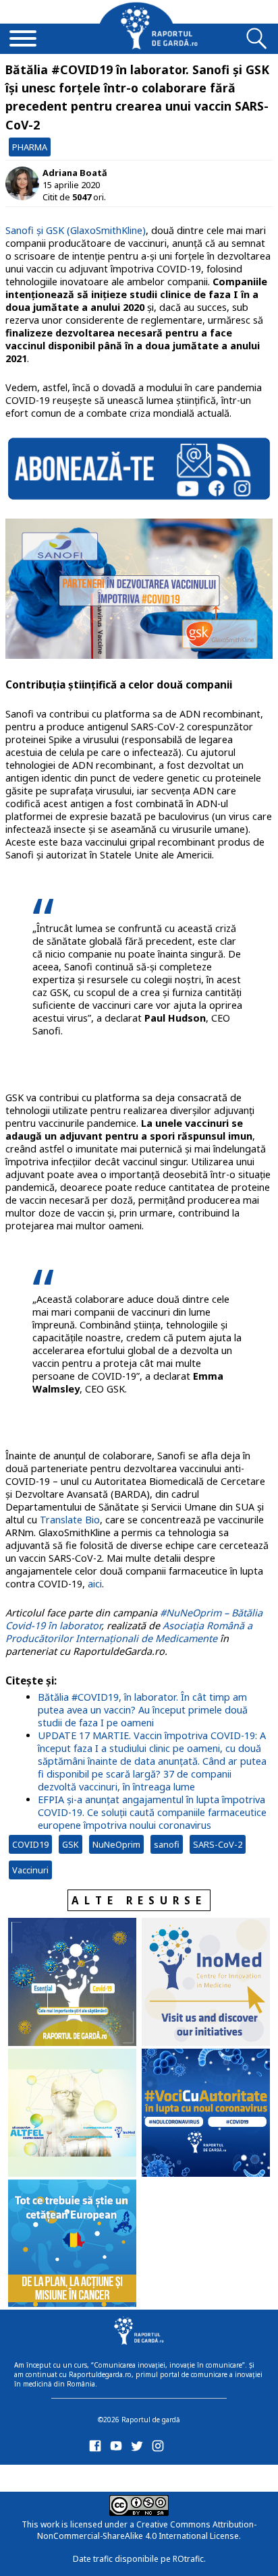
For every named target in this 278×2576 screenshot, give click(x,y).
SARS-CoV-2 (218, 1844)
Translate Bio (70, 1520)
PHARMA (30, 147)
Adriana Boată (75, 173)
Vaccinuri (30, 1870)
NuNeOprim (116, 1844)
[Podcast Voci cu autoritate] (206, 2114)
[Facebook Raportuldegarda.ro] (98, 2449)
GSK (71, 1844)
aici (95, 1584)
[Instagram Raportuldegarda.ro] (160, 2449)
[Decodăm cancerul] (206, 1983)
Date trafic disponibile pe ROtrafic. (139, 2559)
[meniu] (23, 40)
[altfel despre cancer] (72, 2114)
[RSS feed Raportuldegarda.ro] (98, 2476)
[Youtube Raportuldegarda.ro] (118, 2449)
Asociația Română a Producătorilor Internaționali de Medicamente (129, 1632)
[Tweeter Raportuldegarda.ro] (139, 2449)
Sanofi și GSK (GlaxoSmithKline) (76, 230)
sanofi (167, 1844)
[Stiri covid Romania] (72, 1983)
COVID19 (30, 1844)
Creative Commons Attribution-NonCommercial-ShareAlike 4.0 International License (147, 2530)
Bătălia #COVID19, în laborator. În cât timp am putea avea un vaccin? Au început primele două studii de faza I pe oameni (143, 1710)
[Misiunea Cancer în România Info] (72, 2245)
